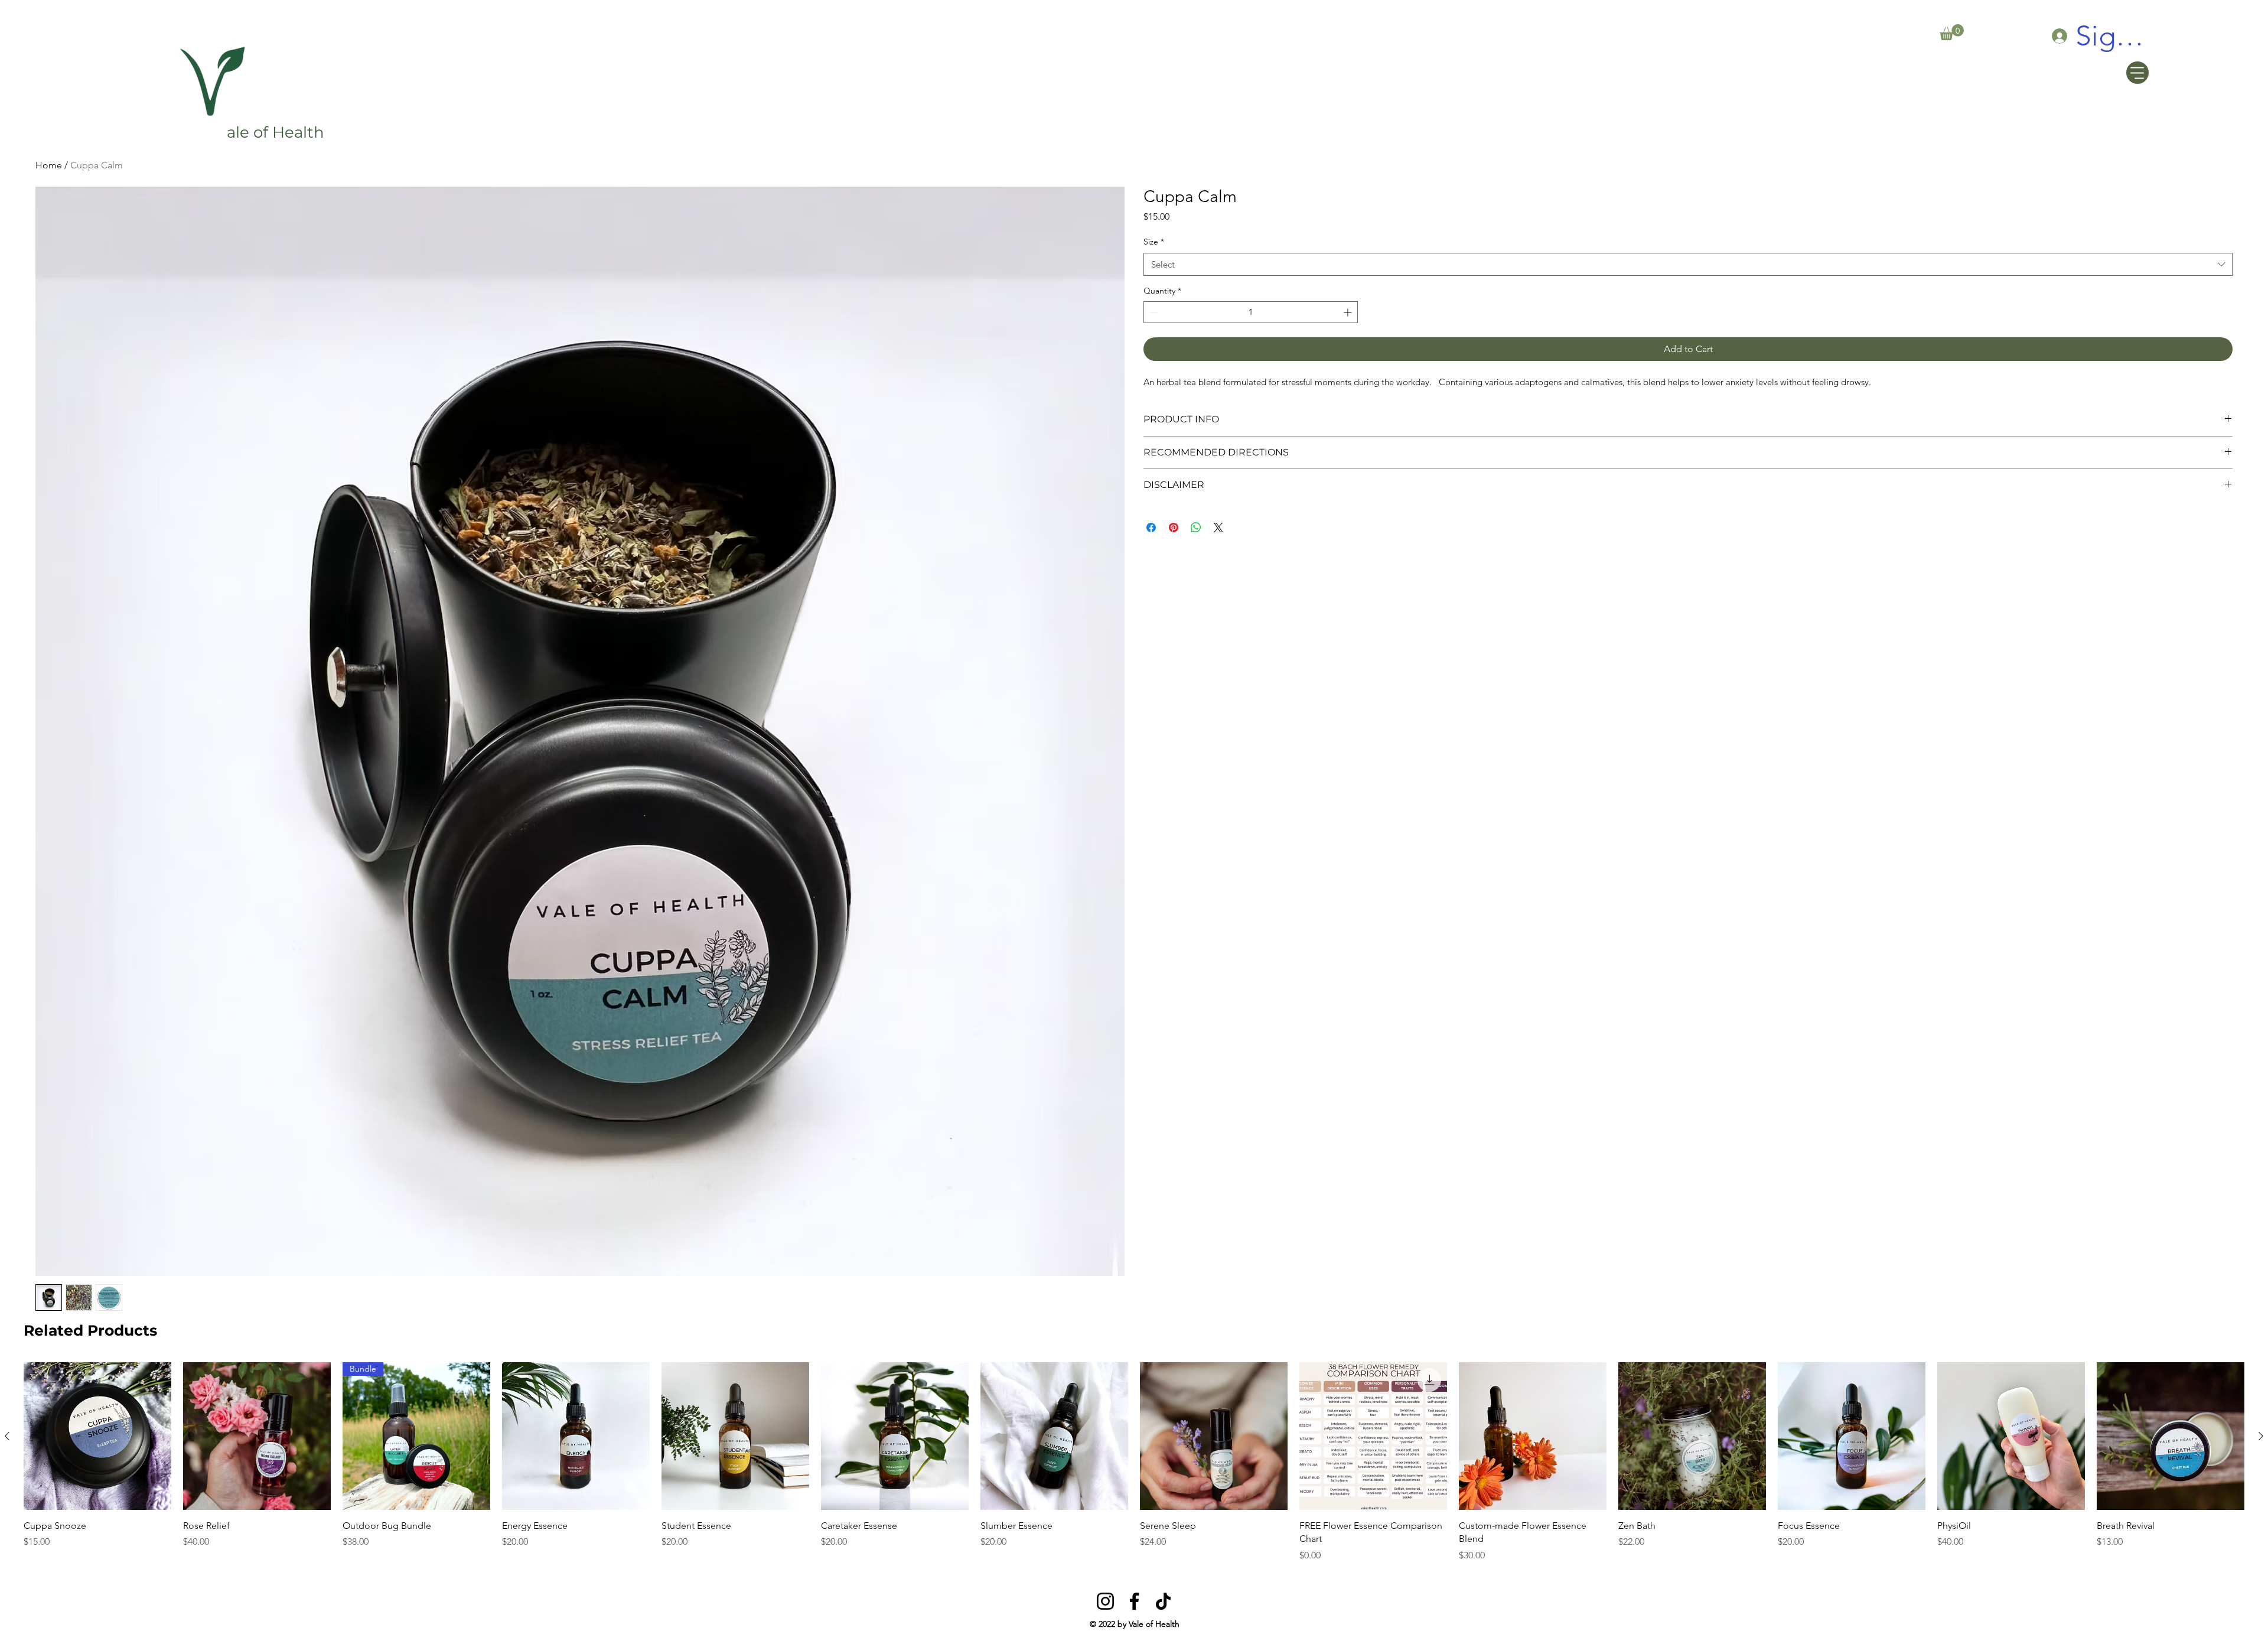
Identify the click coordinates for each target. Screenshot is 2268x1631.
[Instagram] (1105, 1601)
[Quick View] (97, 1436)
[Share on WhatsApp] (1196, 528)
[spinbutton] (1251, 312)
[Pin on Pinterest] (1174, 528)
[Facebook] (1134, 1601)
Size (1154, 242)
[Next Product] (2261, 1436)
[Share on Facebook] (1151, 528)
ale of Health (276, 132)
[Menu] (2137, 73)
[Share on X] (1218, 528)
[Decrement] (1153, 312)
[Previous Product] (7, 1436)
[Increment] (1349, 312)
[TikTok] (1163, 1601)
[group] (1134, 1462)
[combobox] (1688, 264)
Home (49, 165)
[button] (1952, 32)
